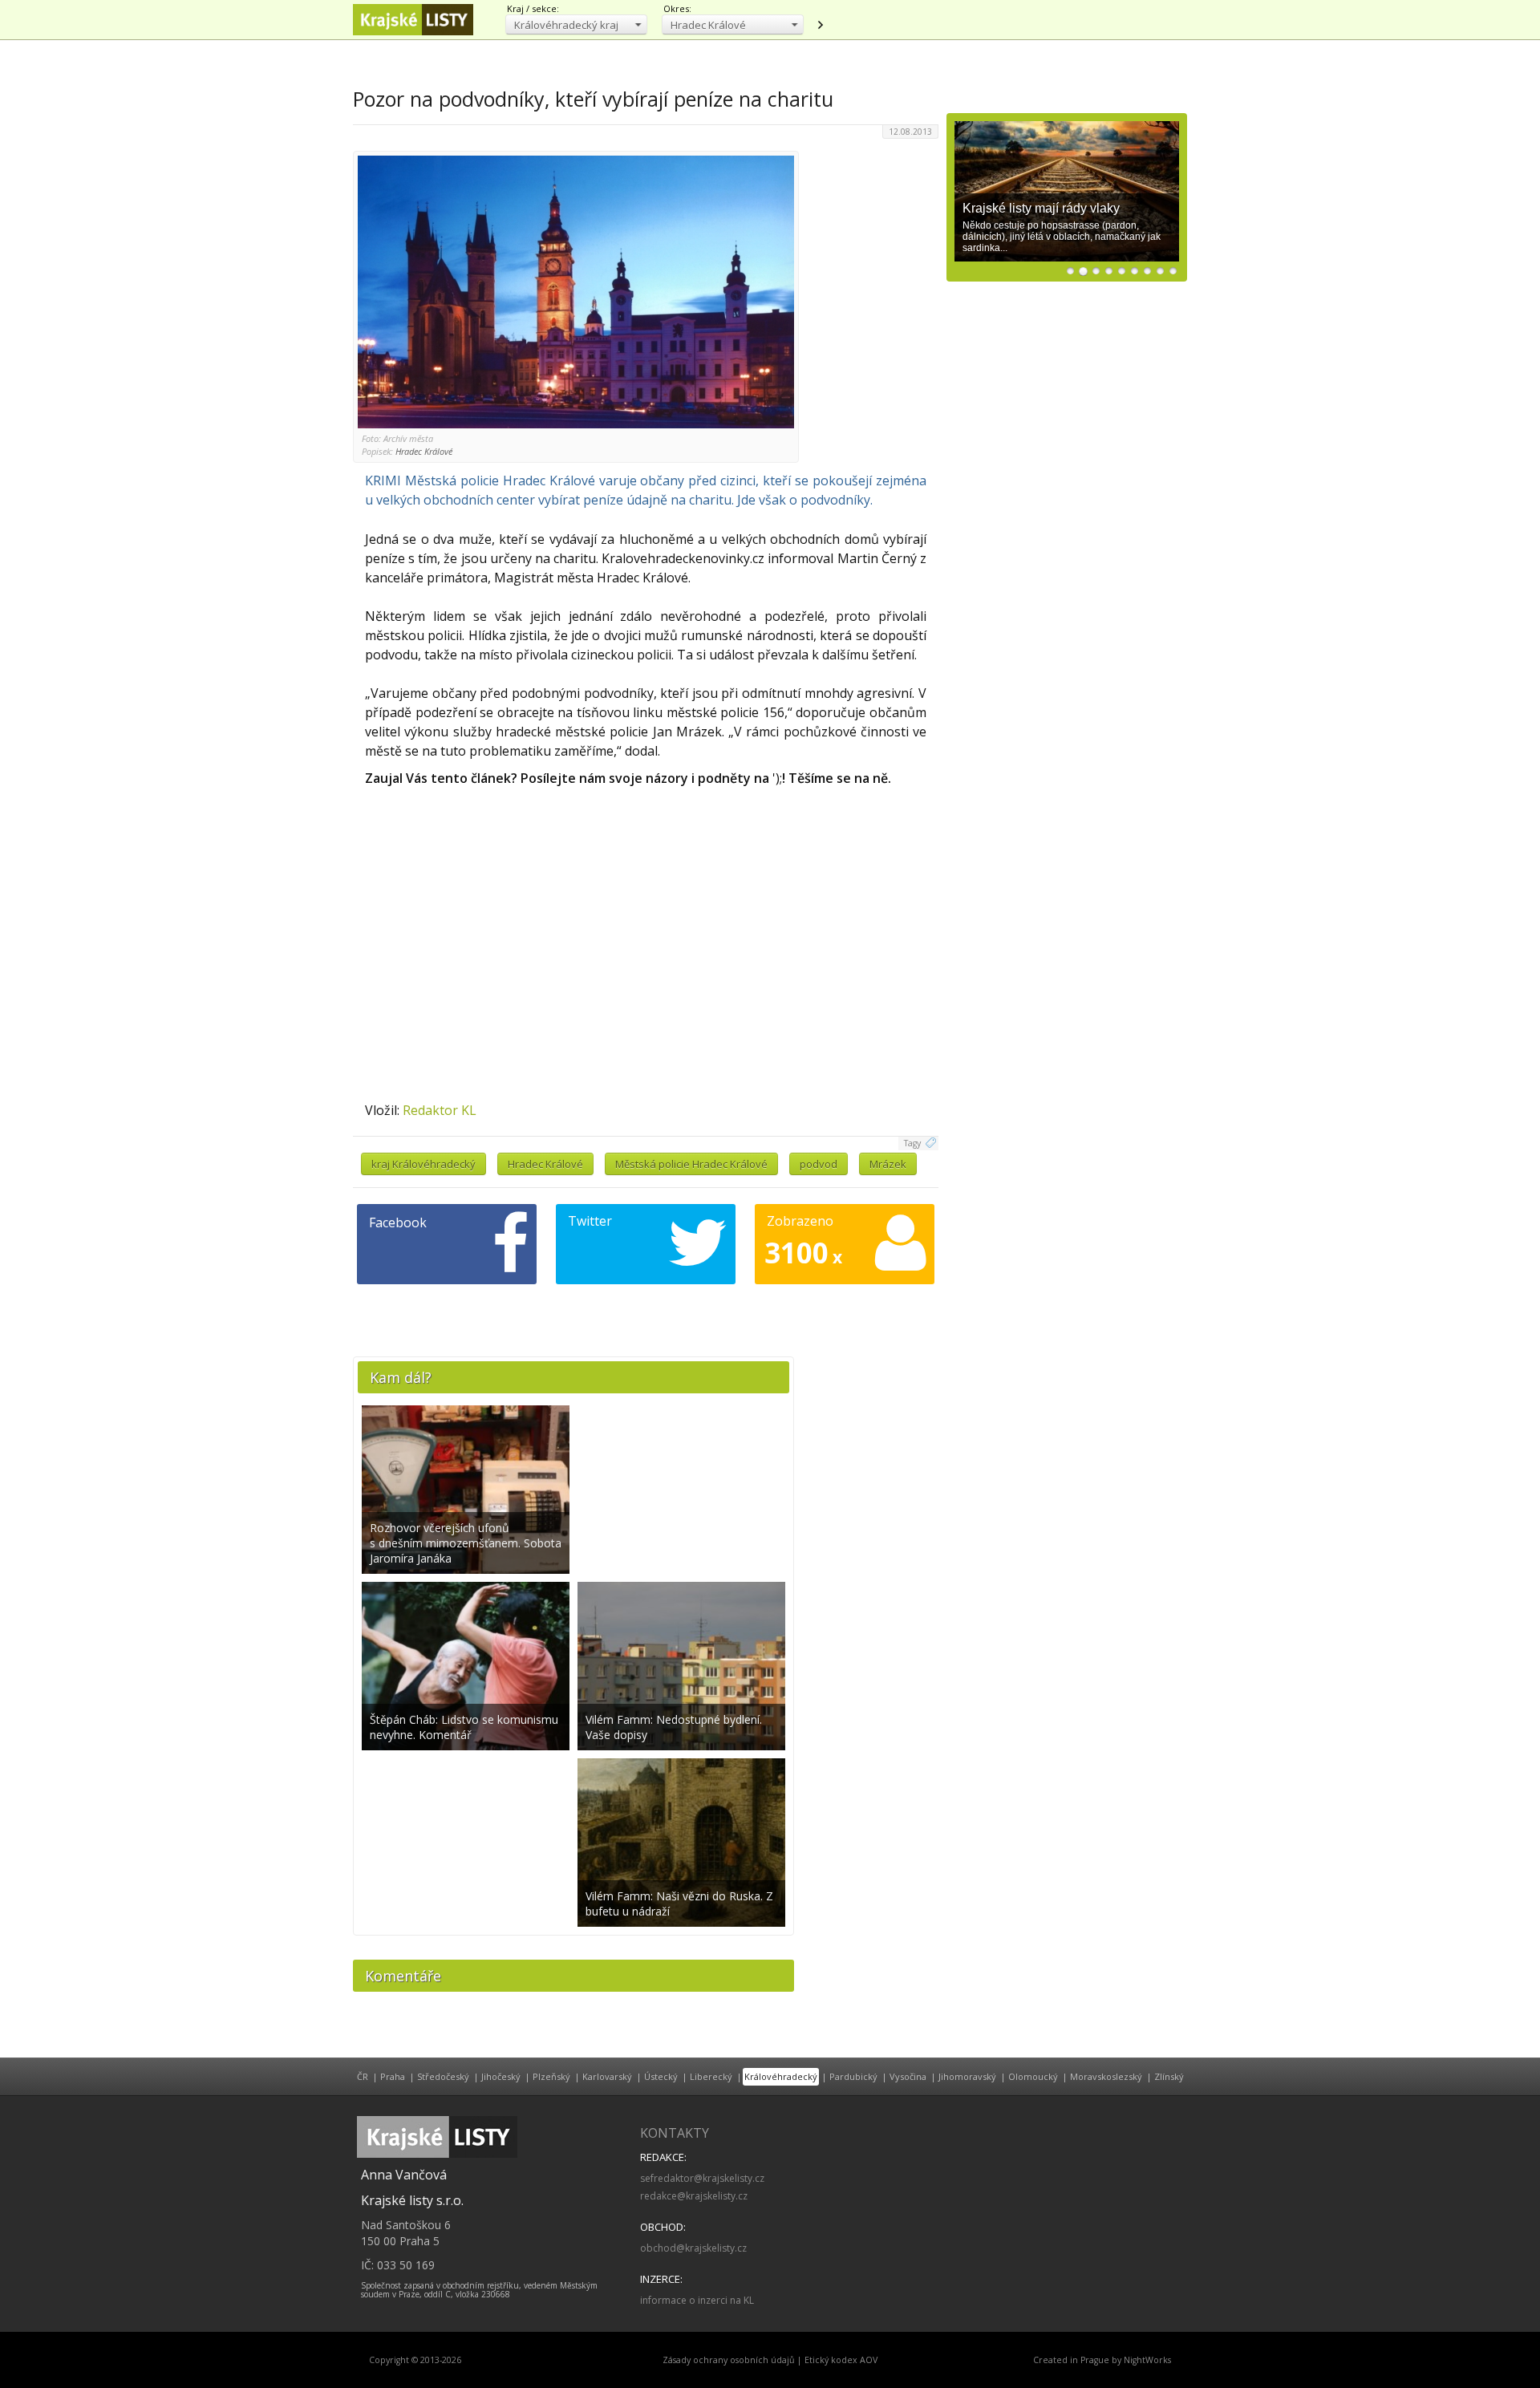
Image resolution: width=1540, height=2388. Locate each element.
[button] (576, 24)
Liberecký (711, 2076)
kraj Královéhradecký (423, 1164)
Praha (393, 2076)
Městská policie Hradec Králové (691, 1164)
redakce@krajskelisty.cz (694, 2196)
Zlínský (1169, 2076)
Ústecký (661, 2076)
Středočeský (443, 2076)
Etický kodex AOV (841, 2360)
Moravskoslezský (1106, 2076)
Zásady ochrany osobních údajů (729, 2360)
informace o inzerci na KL (697, 2300)
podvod (819, 1164)
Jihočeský (501, 2076)
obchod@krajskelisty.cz (693, 2248)
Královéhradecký (781, 2076)
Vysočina (908, 2076)
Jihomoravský (967, 2076)
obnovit (820, 25)
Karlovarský (607, 2076)
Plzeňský (551, 2076)
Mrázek (888, 1164)
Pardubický (853, 2076)
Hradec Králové (545, 1164)
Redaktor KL (440, 1110)
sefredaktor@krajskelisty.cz (702, 2178)
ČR (363, 2076)
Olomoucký (1033, 2076)
